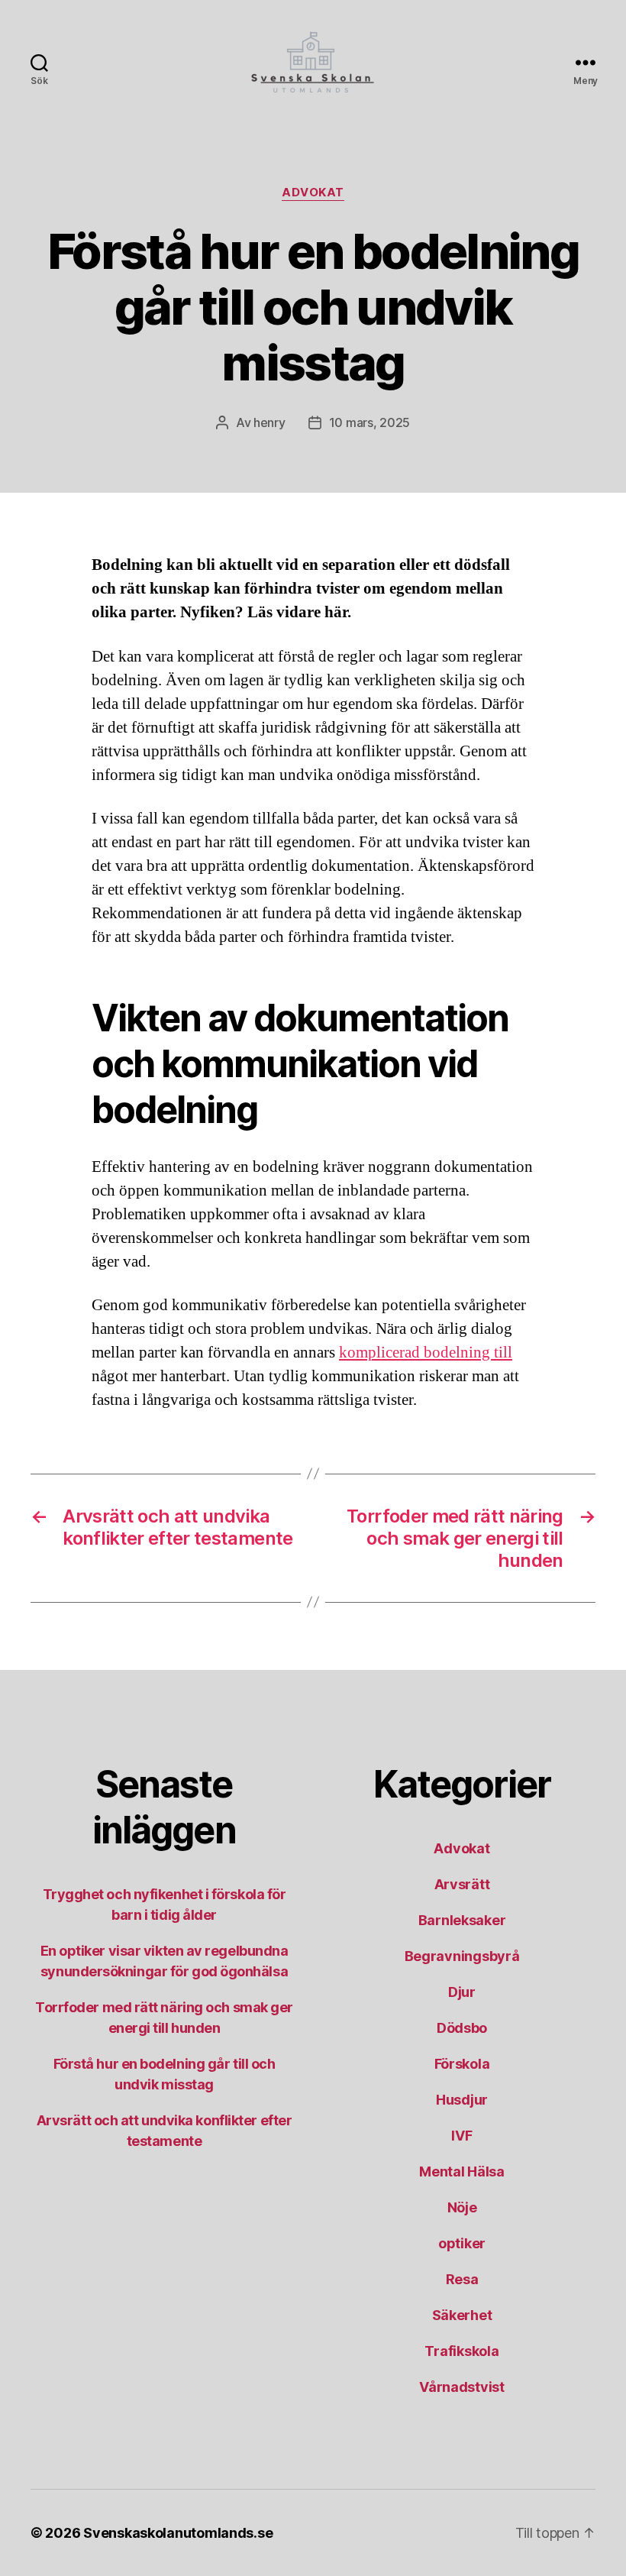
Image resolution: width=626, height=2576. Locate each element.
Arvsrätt (462, 1884)
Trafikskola (461, 2351)
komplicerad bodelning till (426, 1353)
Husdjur (462, 2100)
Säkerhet (462, 2315)
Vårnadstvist (462, 2387)
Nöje (462, 2207)
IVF (461, 2136)
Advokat (313, 193)
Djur (462, 1992)
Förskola (462, 2064)
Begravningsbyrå (462, 1956)
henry (269, 422)
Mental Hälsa (462, 2171)
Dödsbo (462, 2028)
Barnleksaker (462, 1920)
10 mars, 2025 (370, 422)
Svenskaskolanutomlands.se (178, 2533)
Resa (462, 2279)
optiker (462, 2243)
